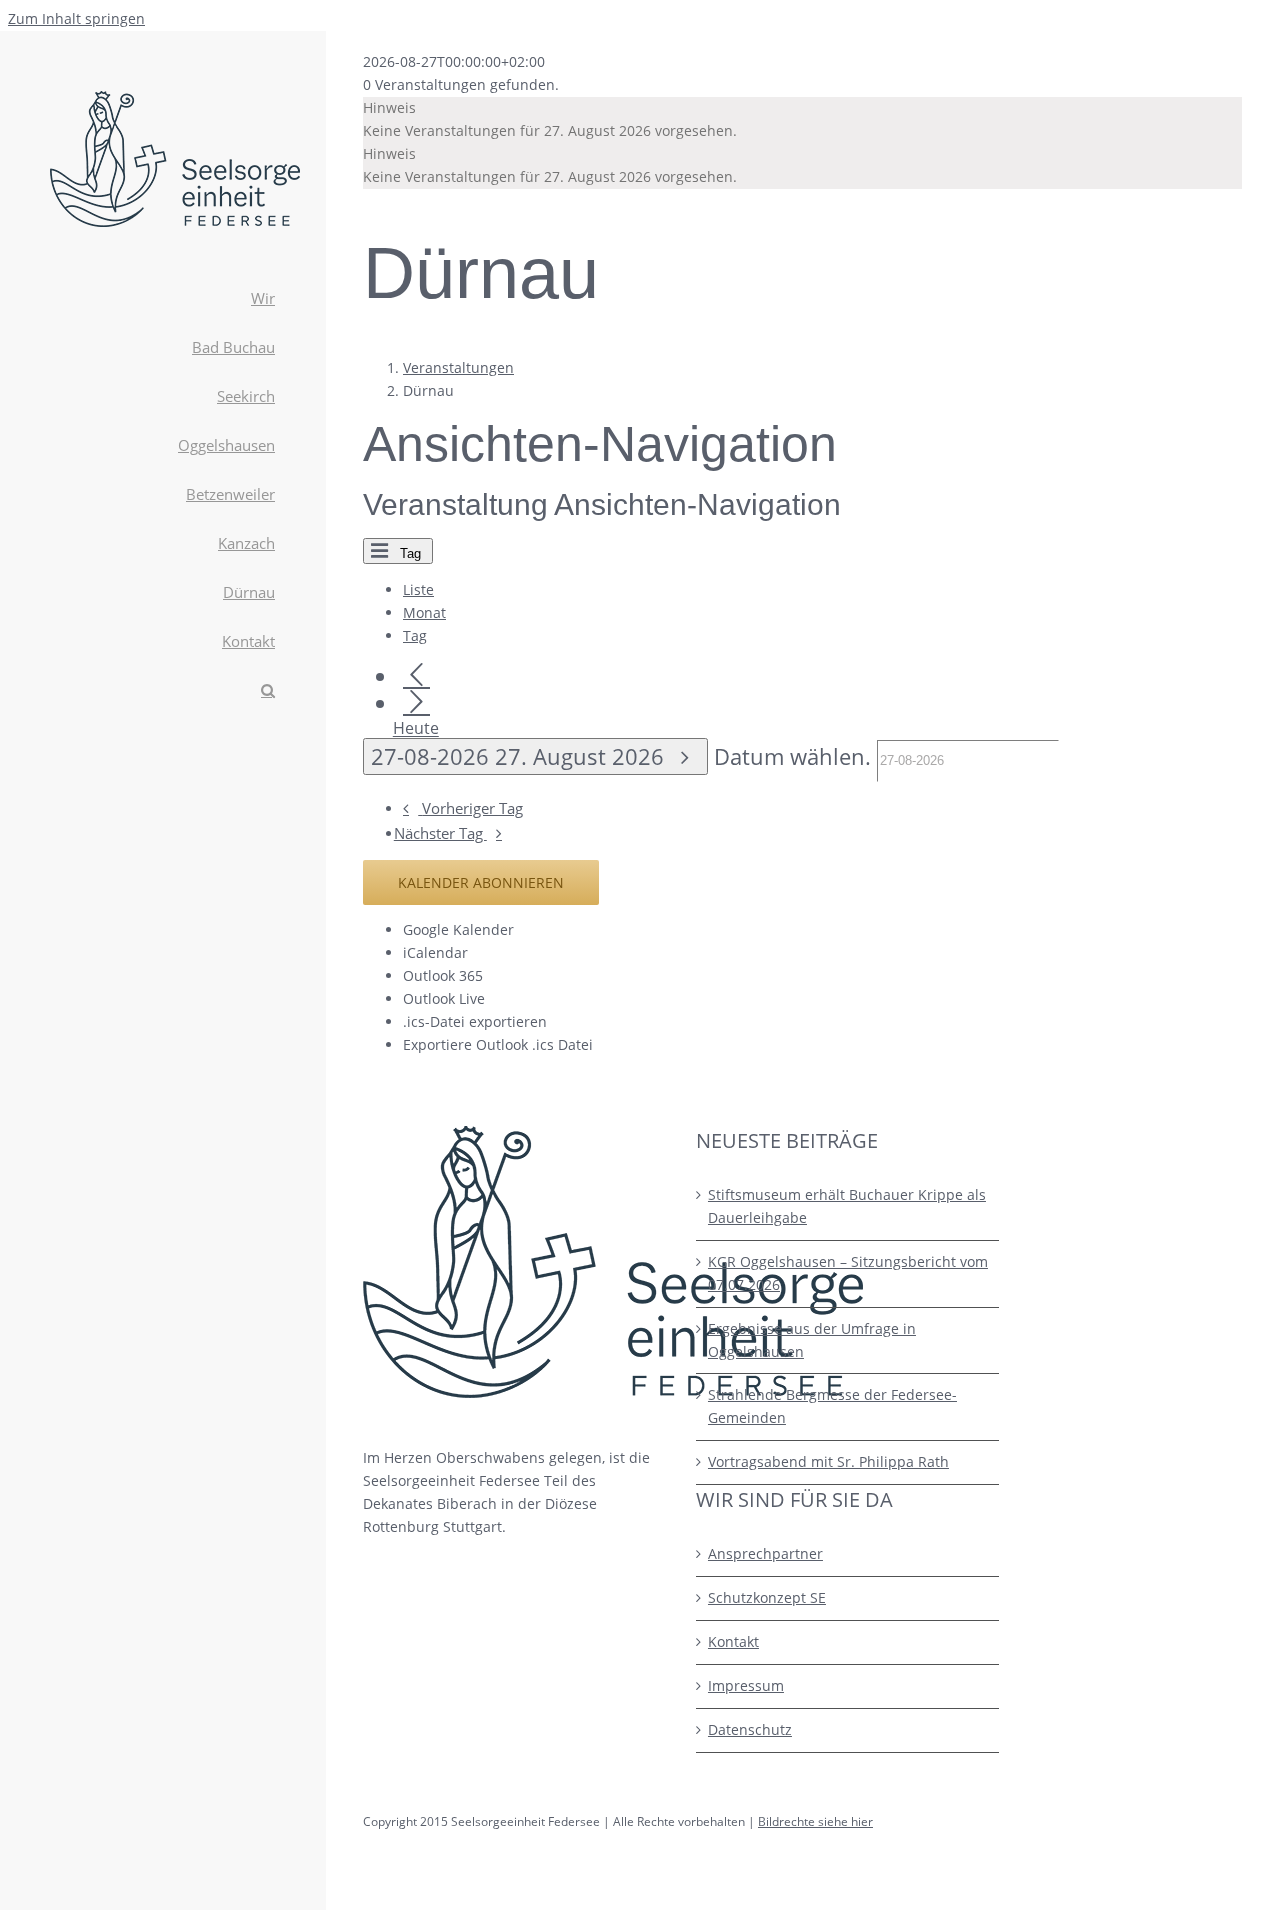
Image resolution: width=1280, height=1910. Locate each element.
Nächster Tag (440, 833)
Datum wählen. (795, 756)
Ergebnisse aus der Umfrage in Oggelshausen (812, 1340)
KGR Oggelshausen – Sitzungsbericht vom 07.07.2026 (848, 1273)
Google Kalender (458, 929)
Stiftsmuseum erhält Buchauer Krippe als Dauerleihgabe (847, 1206)
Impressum (746, 1685)
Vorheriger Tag (472, 808)
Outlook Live (444, 998)
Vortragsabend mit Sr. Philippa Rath (828, 1461)
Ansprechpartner (765, 1553)
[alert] (802, 120)
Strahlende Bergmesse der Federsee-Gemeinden (832, 1406)
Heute (416, 729)
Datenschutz (750, 1729)
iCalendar (435, 952)
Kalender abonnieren (481, 882)
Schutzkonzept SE (767, 1597)
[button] (162, 691)
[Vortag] (416, 675)
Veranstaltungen (458, 367)
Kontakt (733, 1641)
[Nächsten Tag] (416, 702)
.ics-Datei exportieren (475, 1021)
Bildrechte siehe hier (815, 1821)
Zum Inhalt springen (76, 18)
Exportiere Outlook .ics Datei (498, 1044)
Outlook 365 (443, 975)
